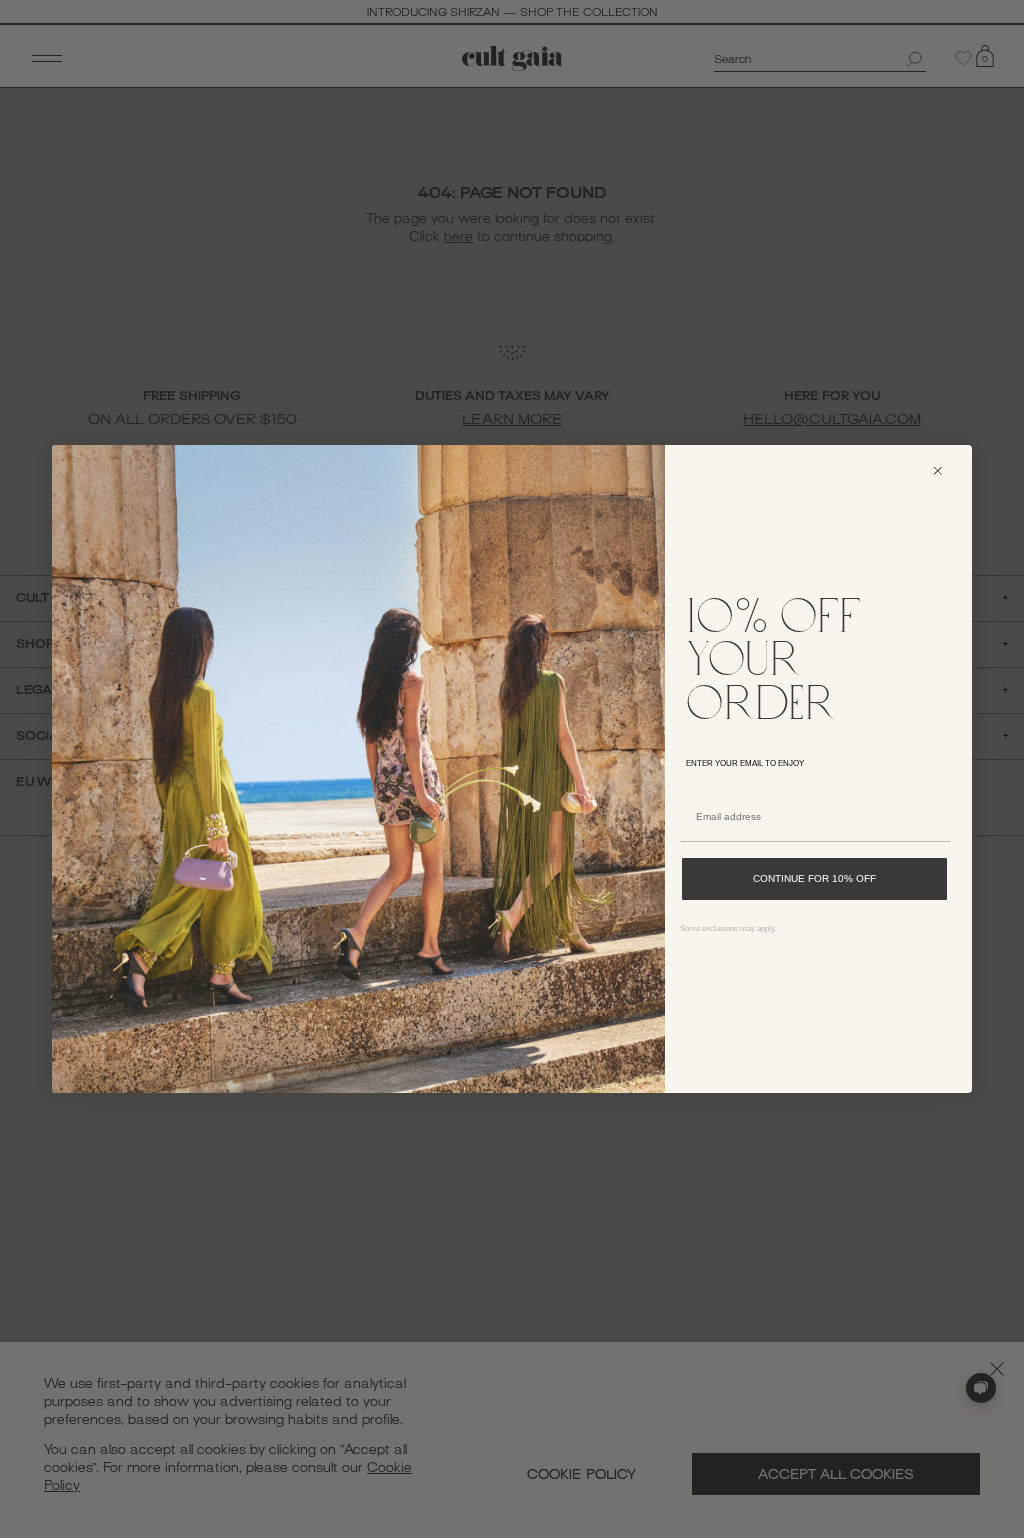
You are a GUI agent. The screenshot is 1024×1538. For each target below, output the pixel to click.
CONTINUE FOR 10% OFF (814, 878)
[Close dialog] (946, 470)
